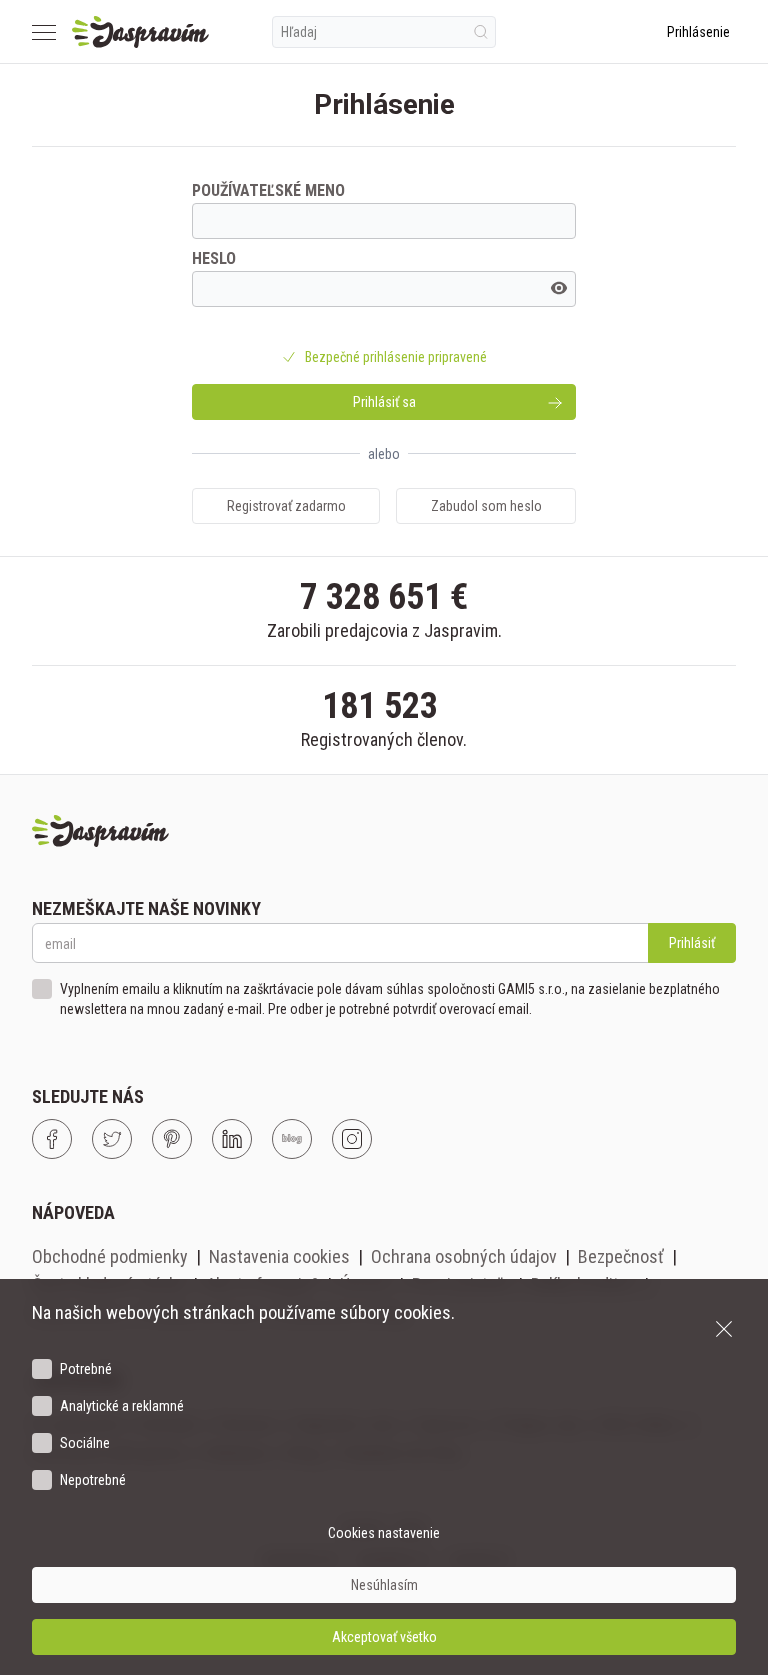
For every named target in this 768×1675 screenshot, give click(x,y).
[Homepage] (140, 32)
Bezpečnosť (621, 1256)
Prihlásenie (698, 32)
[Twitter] (112, 1139)
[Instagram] (352, 1139)
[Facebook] (52, 1139)
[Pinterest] (172, 1139)
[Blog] (292, 1139)
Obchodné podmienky (110, 1256)
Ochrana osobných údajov (464, 1256)
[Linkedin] (232, 1139)
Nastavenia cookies (279, 1256)
